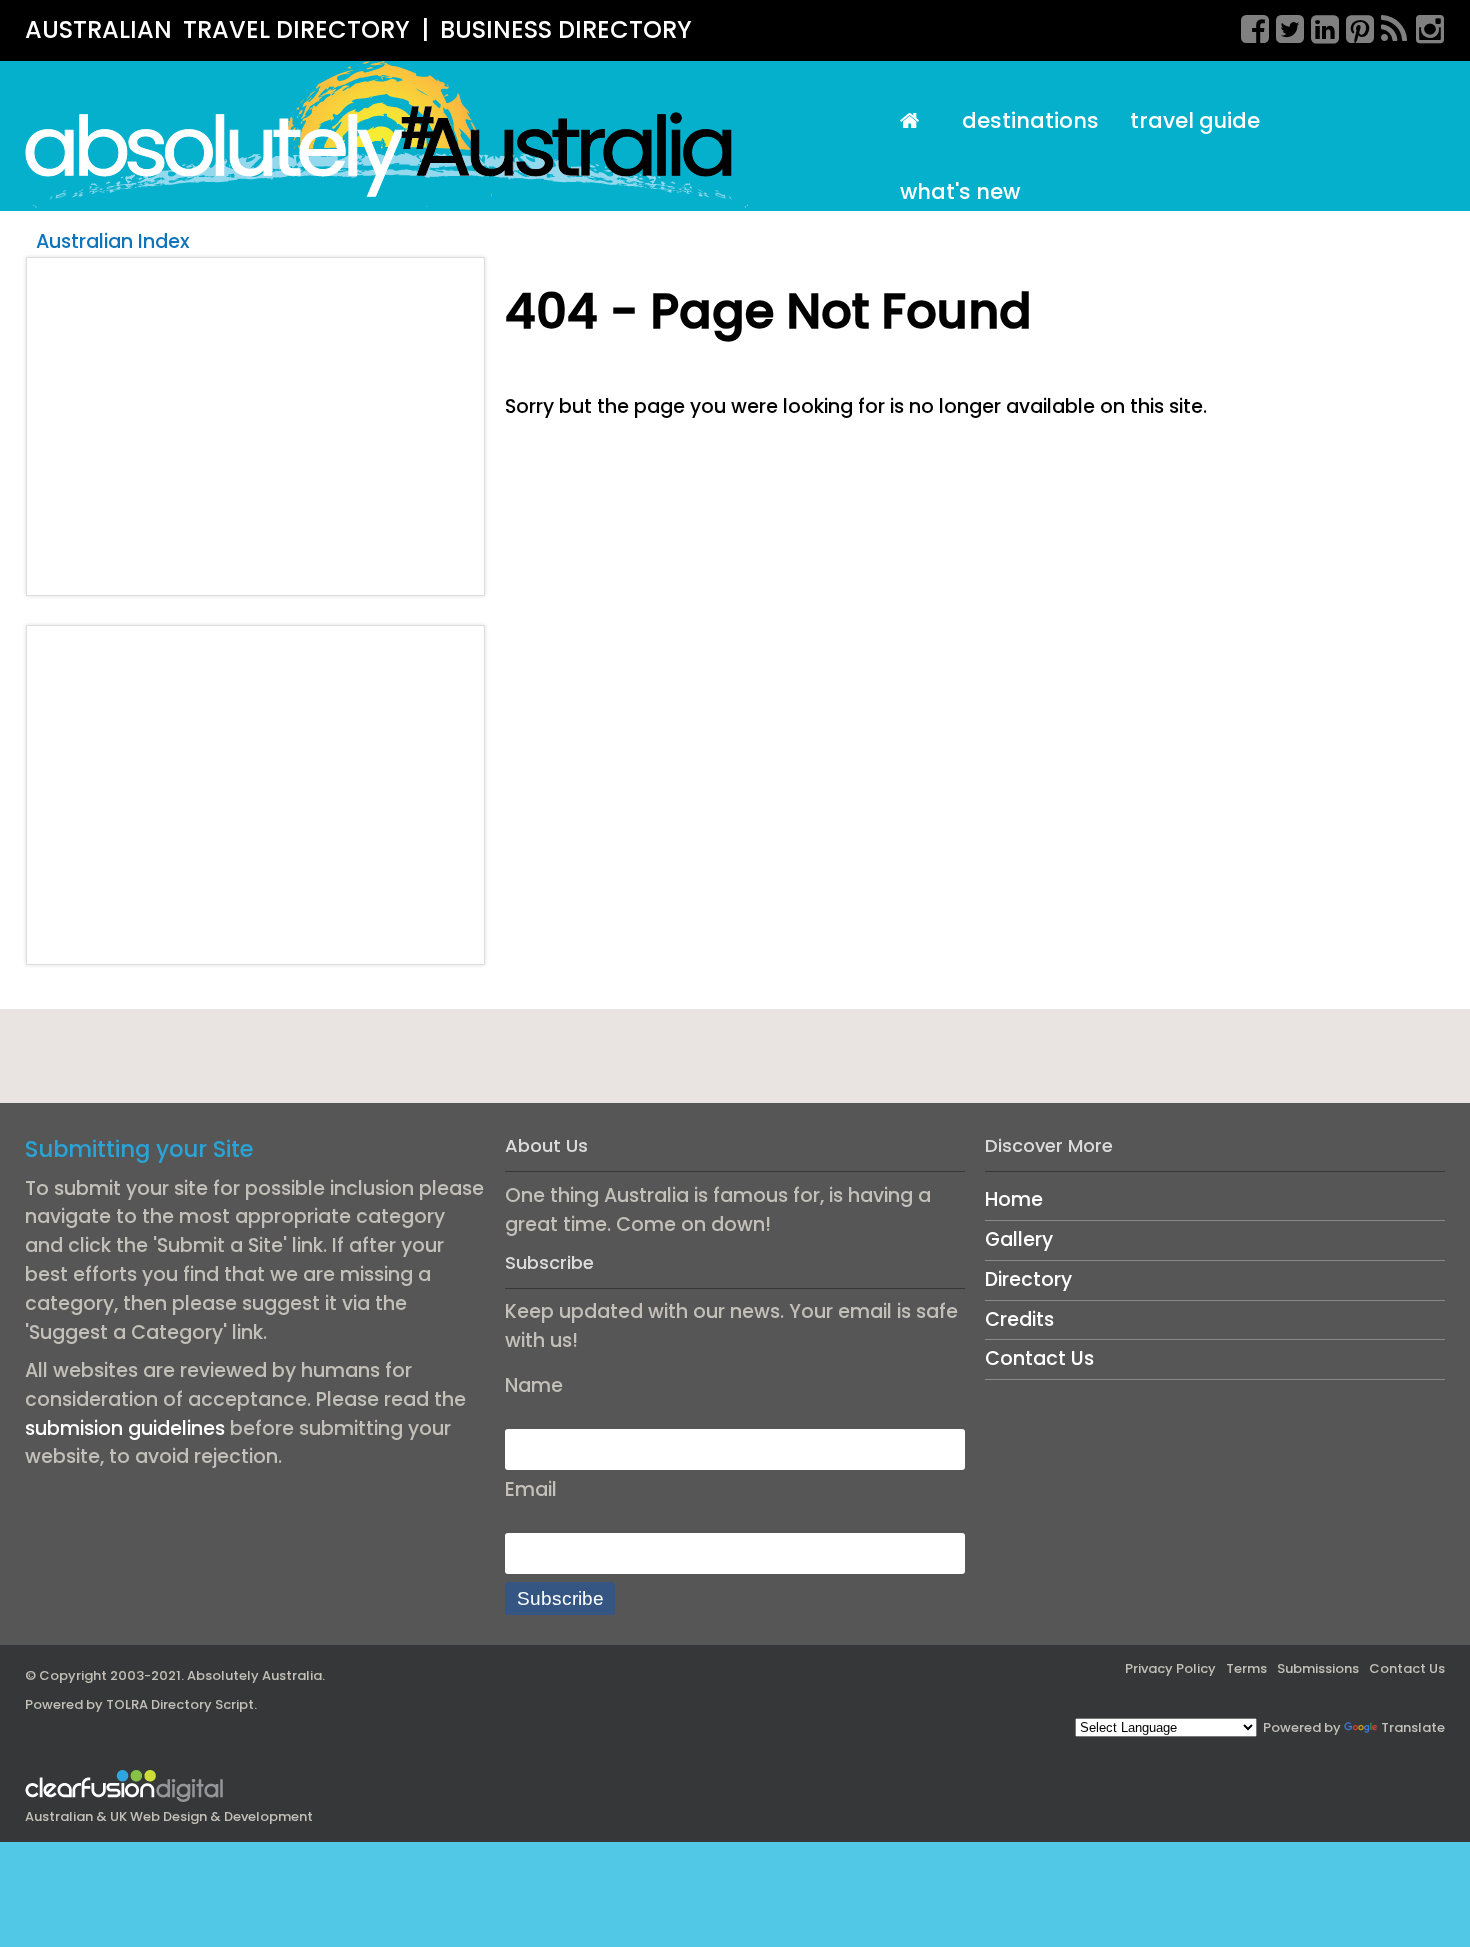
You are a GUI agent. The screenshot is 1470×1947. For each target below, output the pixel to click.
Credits (1019, 1319)
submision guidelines (125, 1428)
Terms (1246, 1668)
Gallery (1019, 1239)
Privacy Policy (1170, 1668)
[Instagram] (1423, 26)
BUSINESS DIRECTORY (566, 29)
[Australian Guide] (915, 121)
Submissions (1318, 1668)
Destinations (1030, 120)
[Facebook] (1248, 26)
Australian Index (113, 241)
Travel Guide (1195, 120)
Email (531, 1489)
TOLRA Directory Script (180, 1704)
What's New (960, 191)
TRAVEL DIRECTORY (296, 29)
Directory (1028, 1279)
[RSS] (1388, 26)
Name (534, 1385)
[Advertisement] (256, 426)
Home (1014, 1199)
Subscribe (560, 1598)
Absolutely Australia (254, 1675)
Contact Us (1039, 1358)
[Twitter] (1283, 26)
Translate (1413, 1727)
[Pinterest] (1353, 26)
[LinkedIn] (1318, 26)
